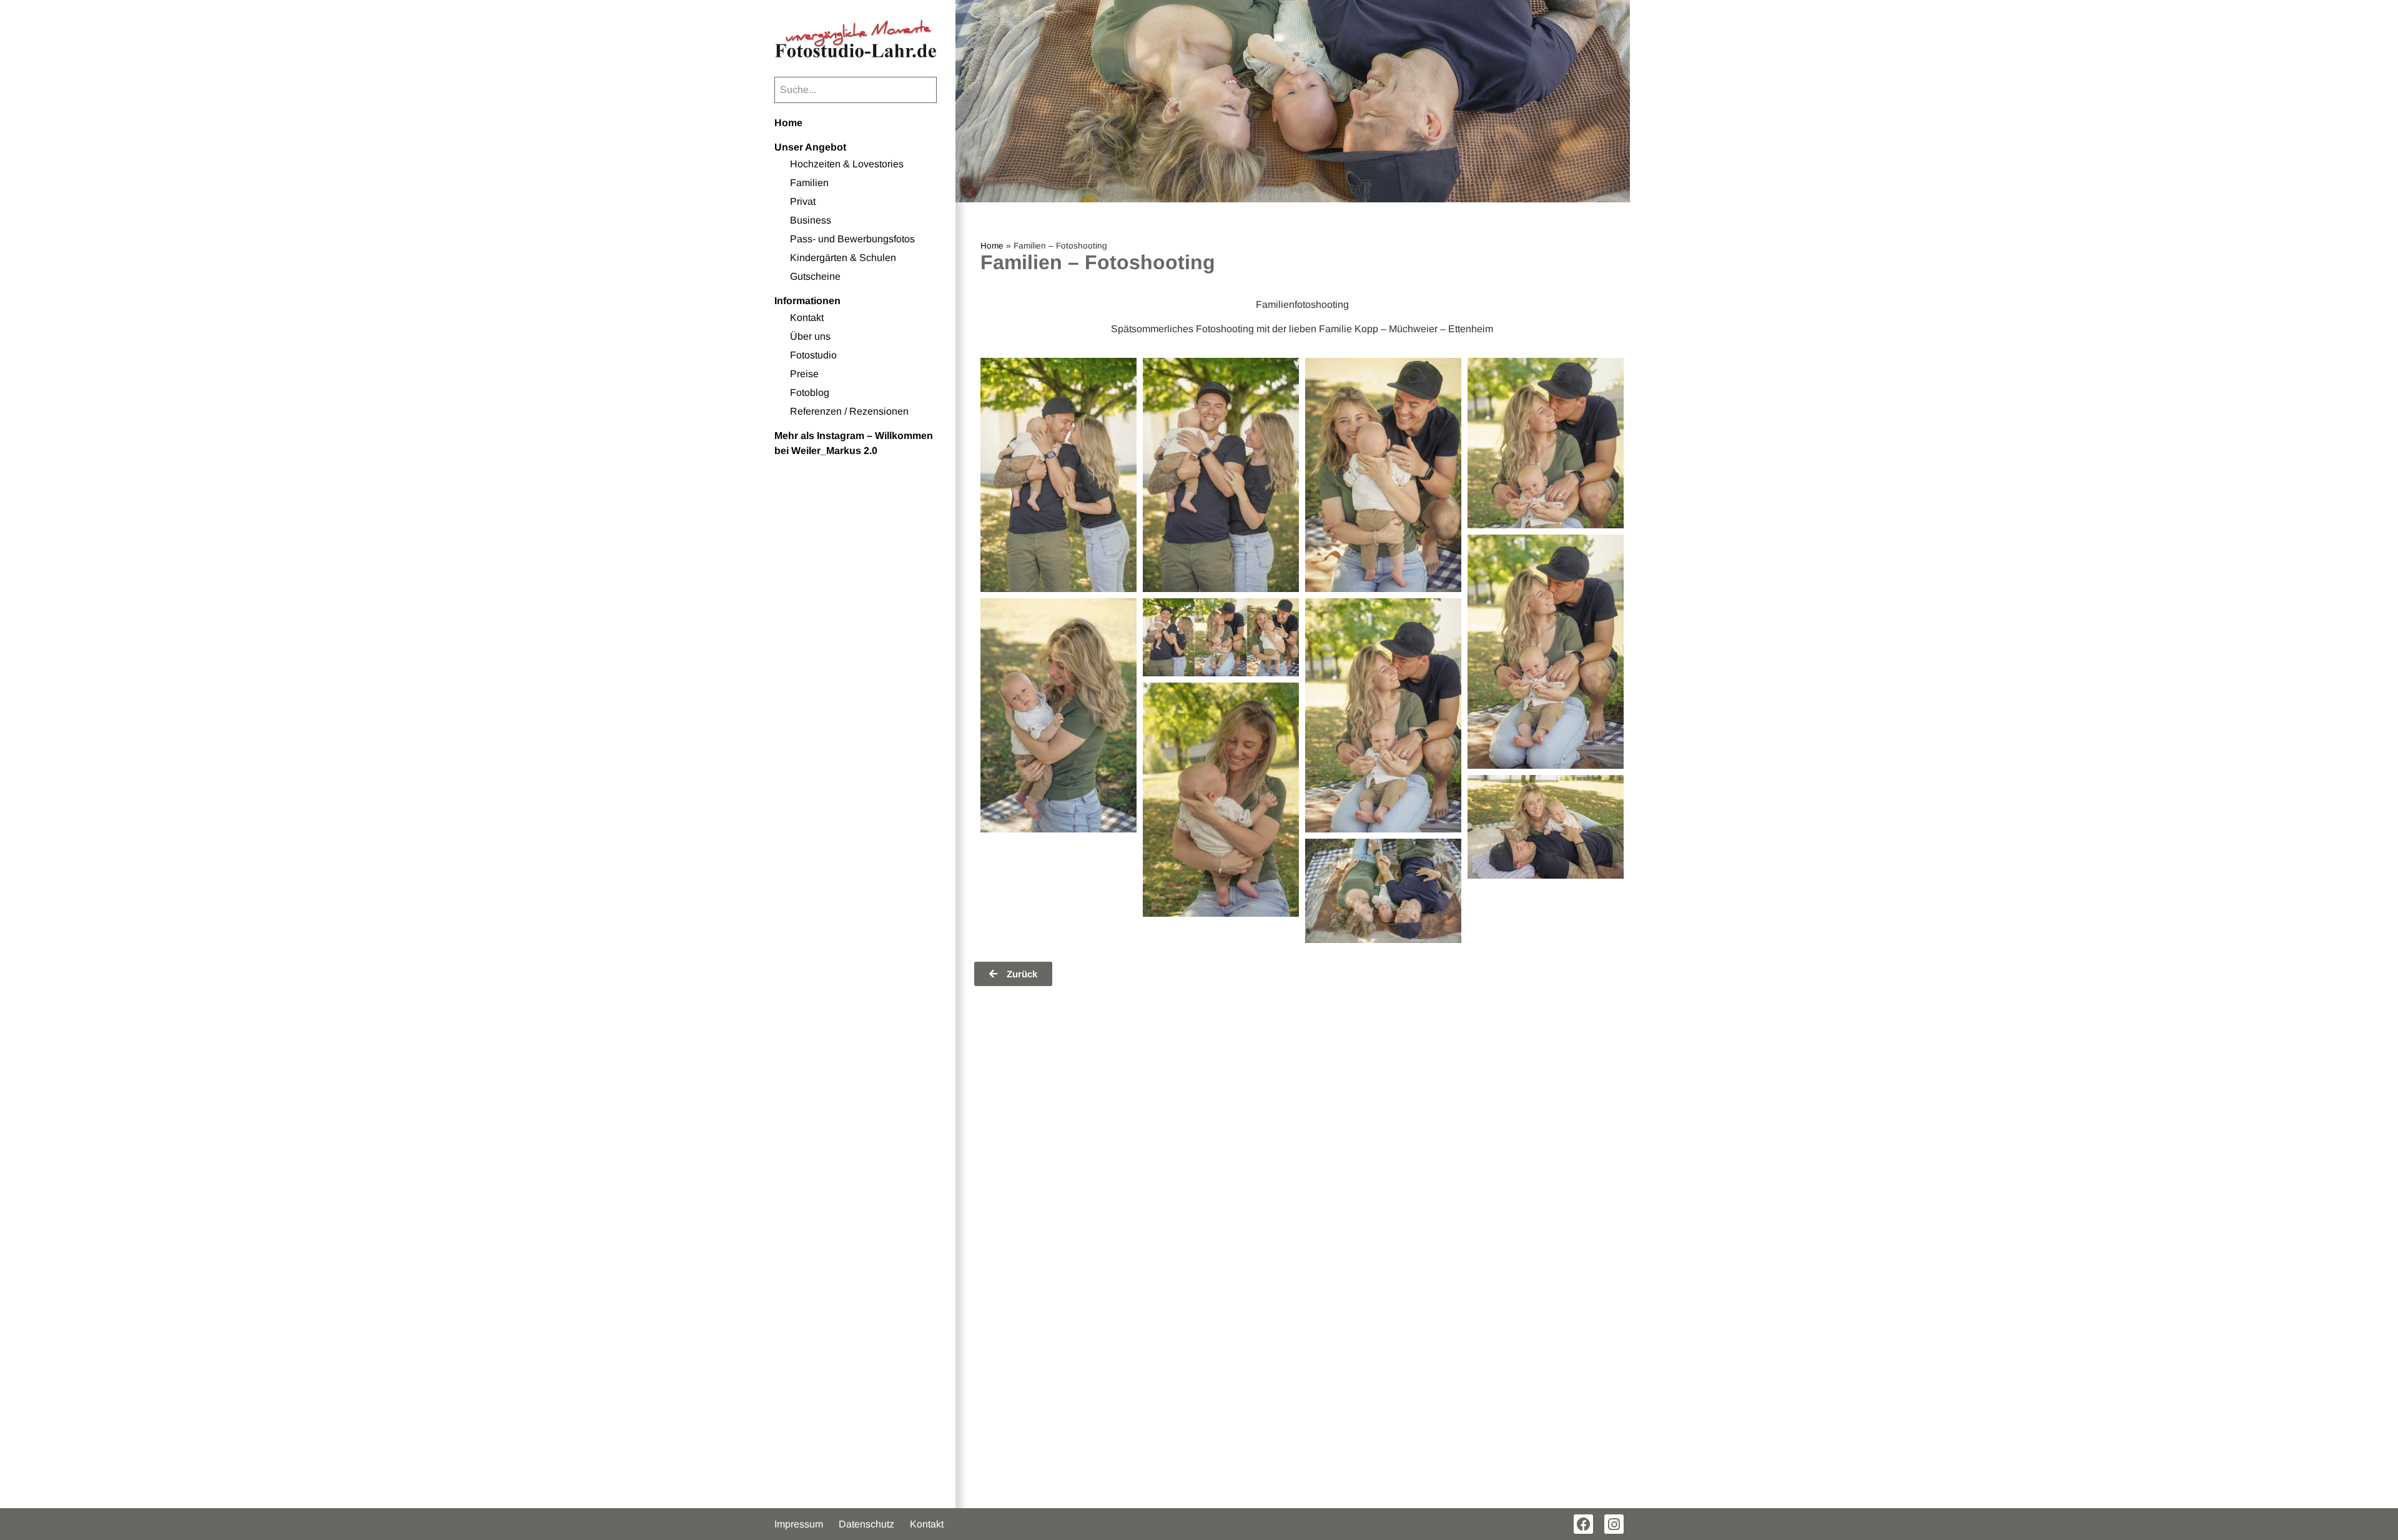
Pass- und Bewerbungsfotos (852, 239)
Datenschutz (866, 1524)
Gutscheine (815, 276)
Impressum (799, 1524)
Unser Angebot (810, 147)
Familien (809, 183)
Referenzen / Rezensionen (849, 411)
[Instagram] (1614, 1524)
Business (811, 220)
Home (788, 123)
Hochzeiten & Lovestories (847, 164)
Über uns (810, 336)
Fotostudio (813, 355)
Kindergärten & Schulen (843, 258)
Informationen (807, 301)
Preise (804, 374)
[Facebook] (1583, 1524)
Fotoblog (810, 392)
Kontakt (807, 318)
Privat (803, 201)
